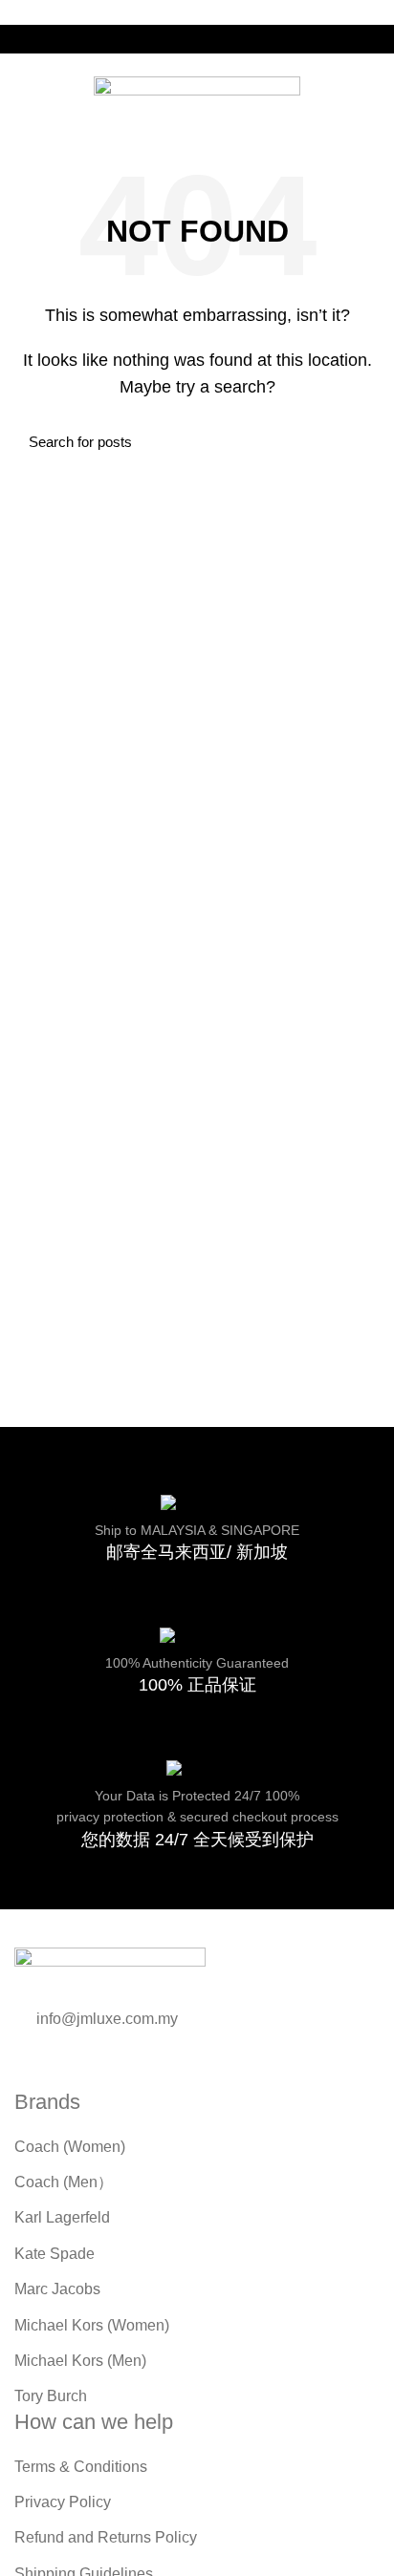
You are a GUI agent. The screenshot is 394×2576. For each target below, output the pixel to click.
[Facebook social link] (186, 39)
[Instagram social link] (208, 39)
